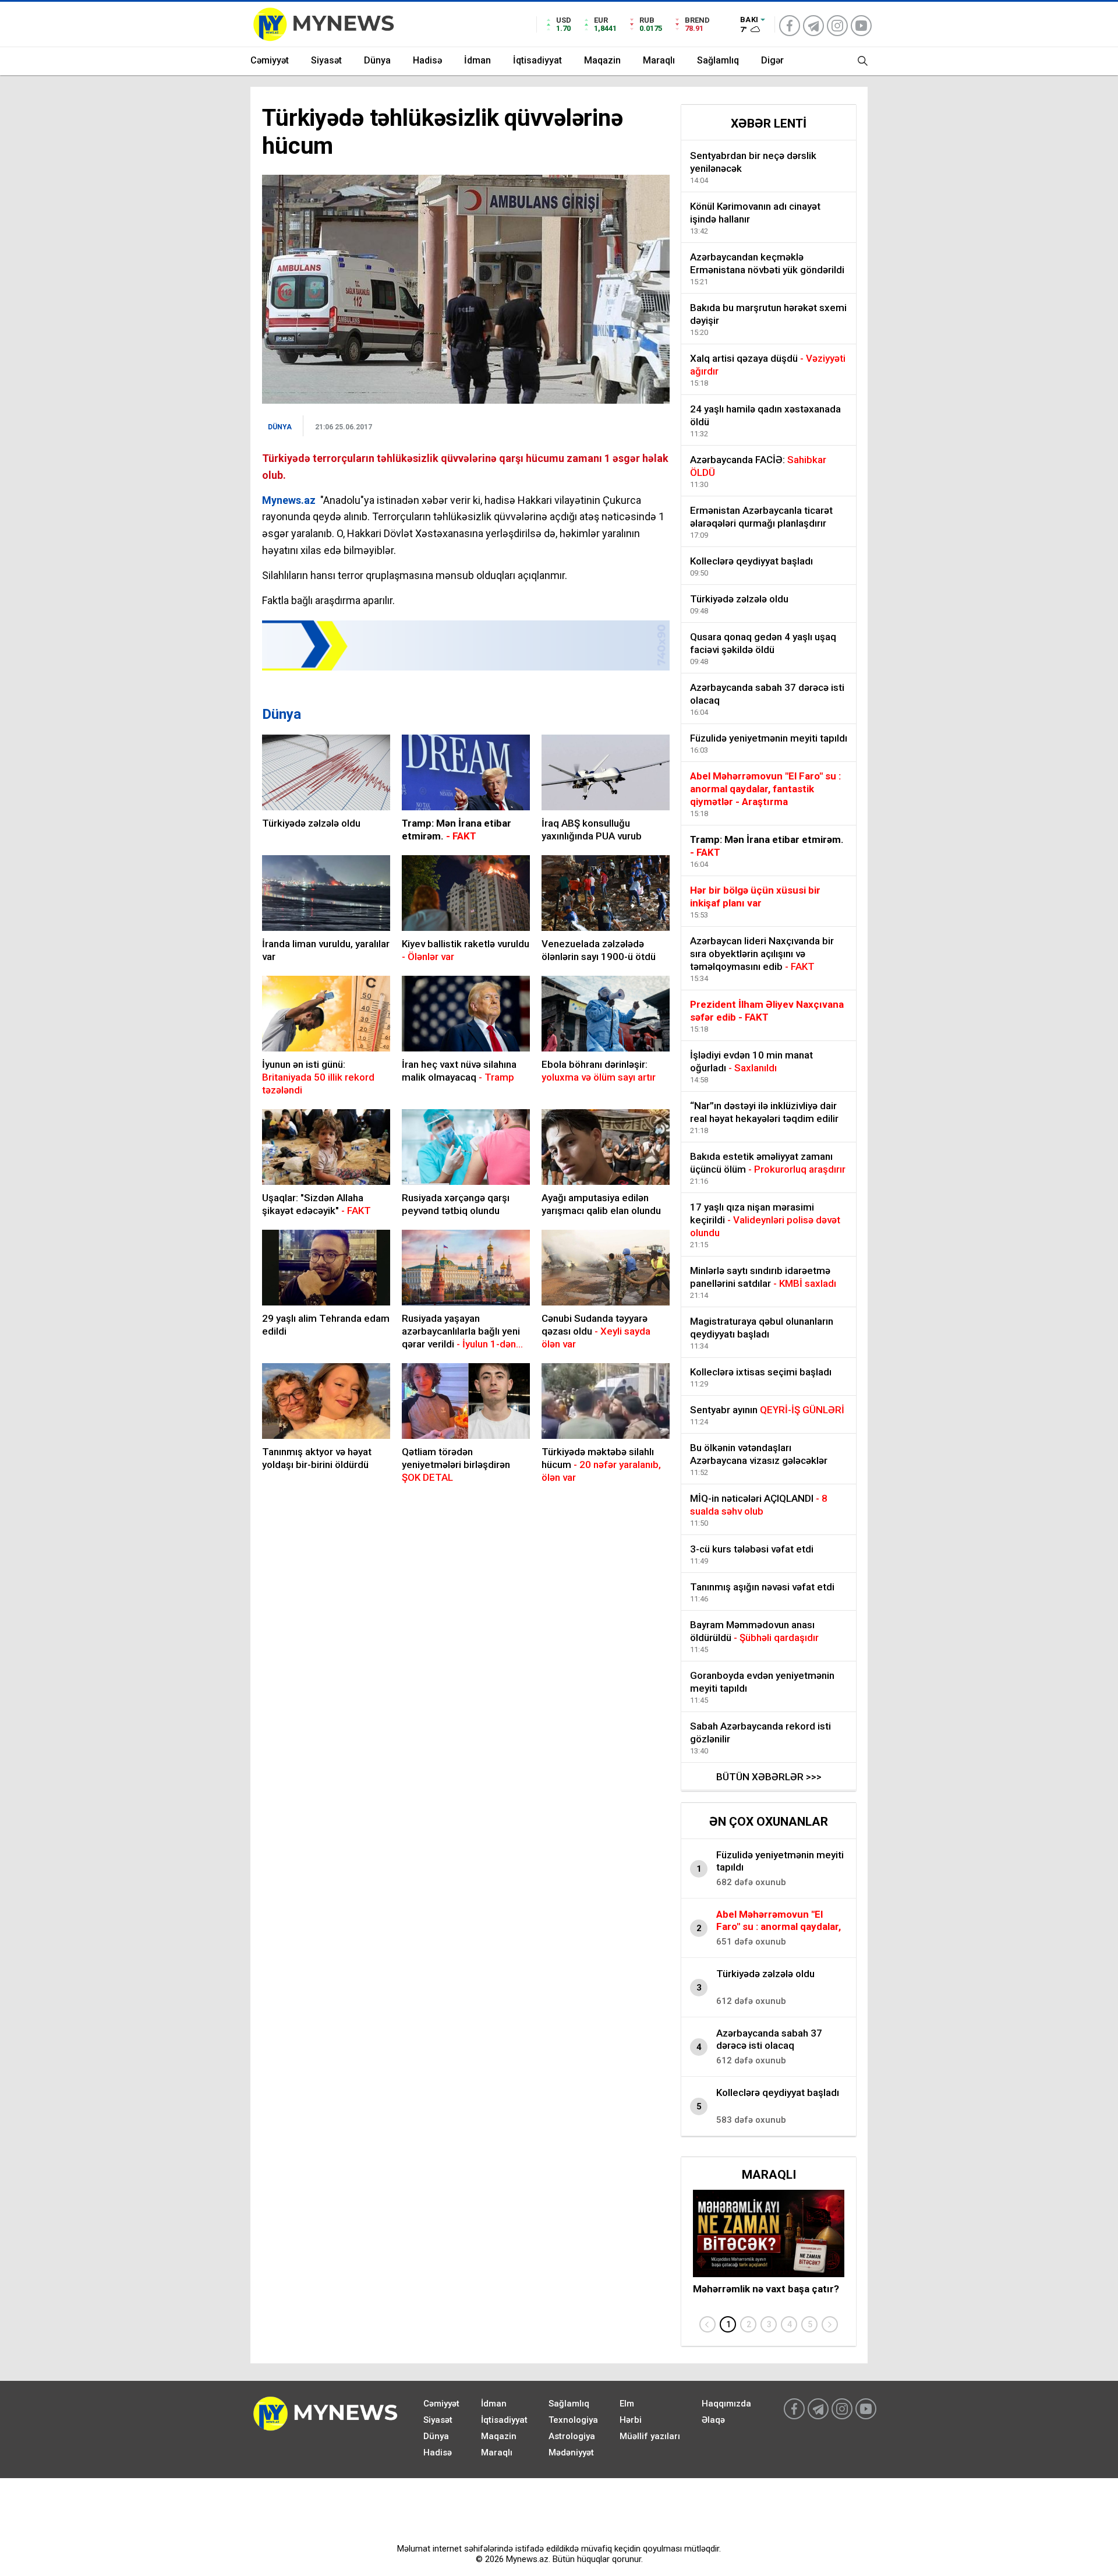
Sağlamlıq (718, 60)
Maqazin (602, 60)
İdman (477, 60)
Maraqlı (659, 60)
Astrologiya (572, 2436)
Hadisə (427, 60)
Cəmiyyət (270, 60)
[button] (728, 2324)
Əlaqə (713, 2420)
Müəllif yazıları (650, 2436)
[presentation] (707, 2324)
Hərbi (631, 2420)
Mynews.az (289, 500)
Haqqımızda (726, 2404)
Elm (627, 2404)
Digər (772, 60)
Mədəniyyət (571, 2453)
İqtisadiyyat (537, 60)
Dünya (377, 60)
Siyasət (326, 60)
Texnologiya (573, 2420)
